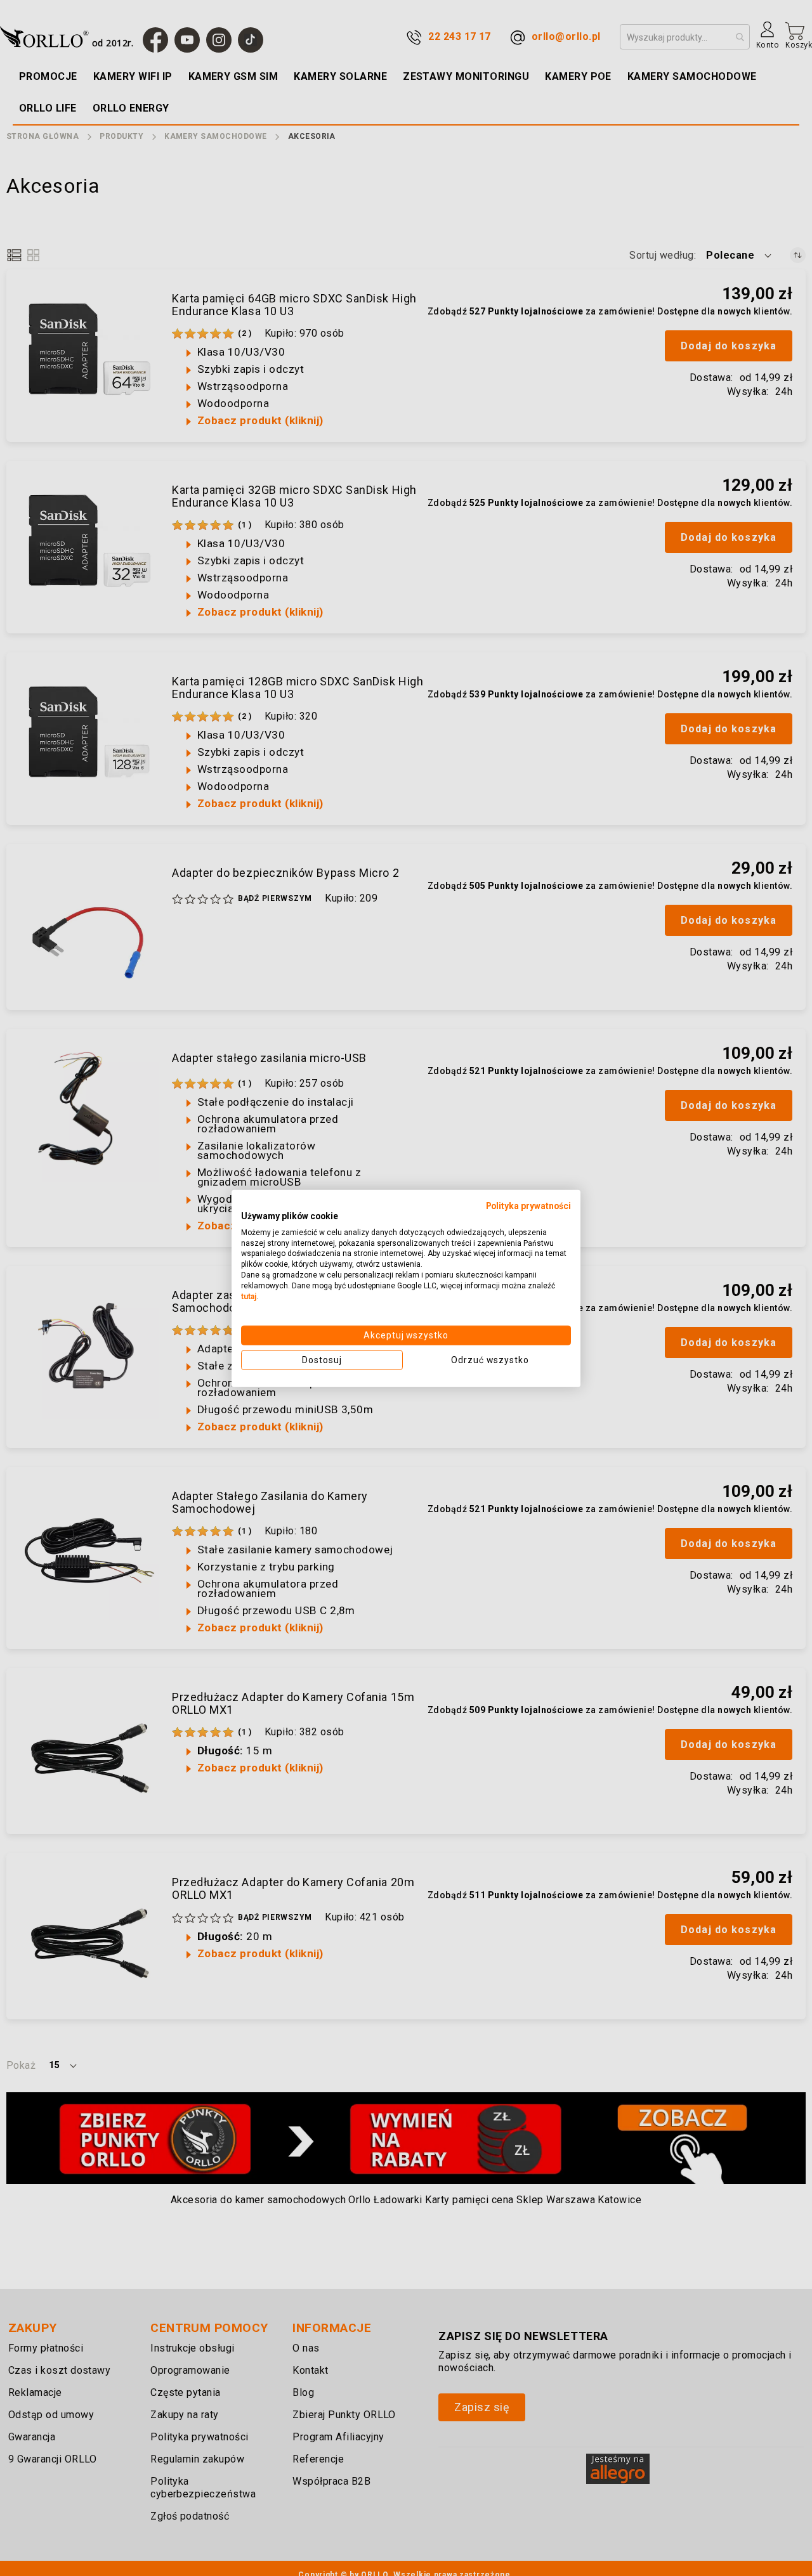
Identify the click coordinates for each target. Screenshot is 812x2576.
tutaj (249, 1296)
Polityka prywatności (528, 1205)
